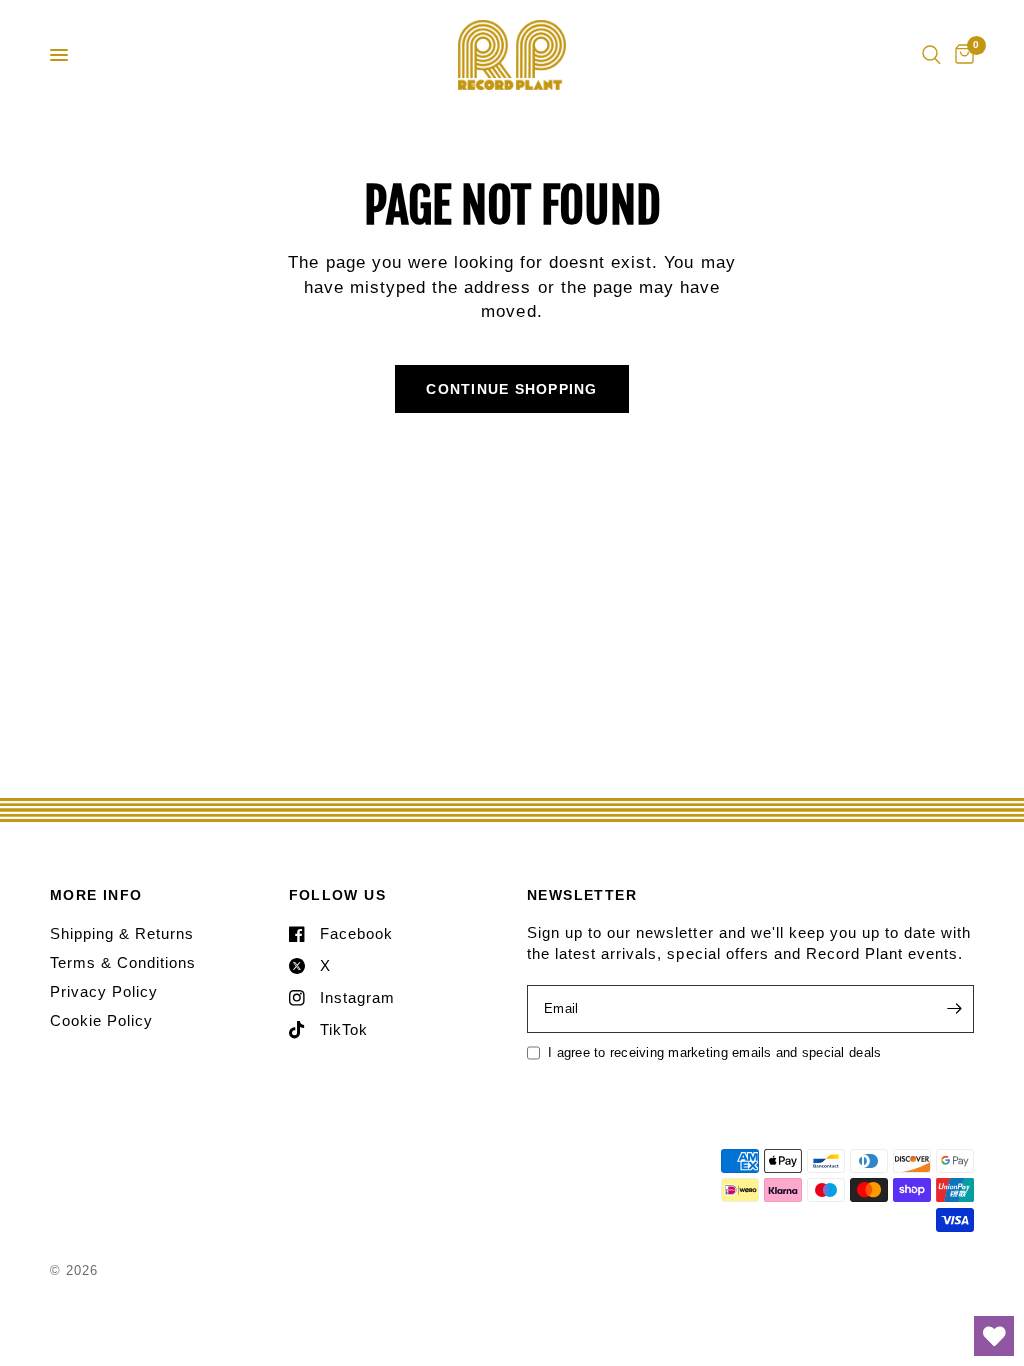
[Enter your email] (954, 1009)
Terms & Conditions (123, 962)
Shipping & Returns (122, 933)
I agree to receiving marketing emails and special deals (714, 1052)
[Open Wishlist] (994, 1336)
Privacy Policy (104, 991)
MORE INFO (96, 895)
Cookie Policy (101, 1020)
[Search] (931, 55)
